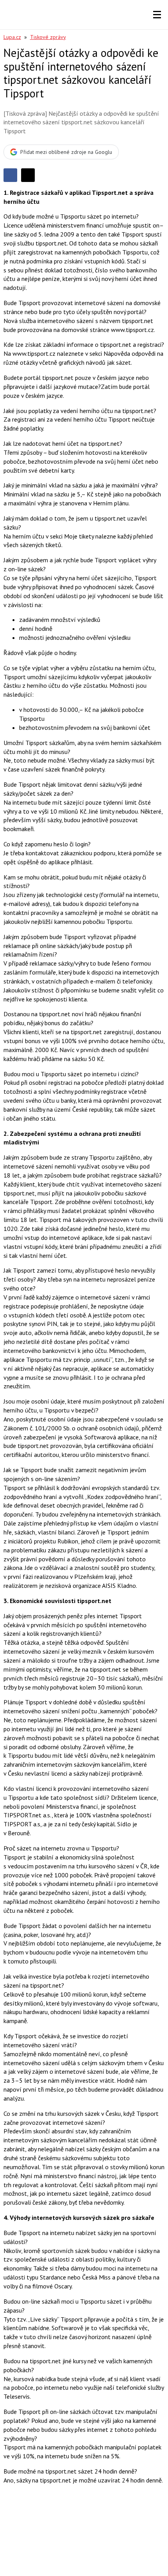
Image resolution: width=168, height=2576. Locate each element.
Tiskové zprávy (48, 37)
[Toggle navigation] (157, 15)
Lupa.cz (12, 37)
